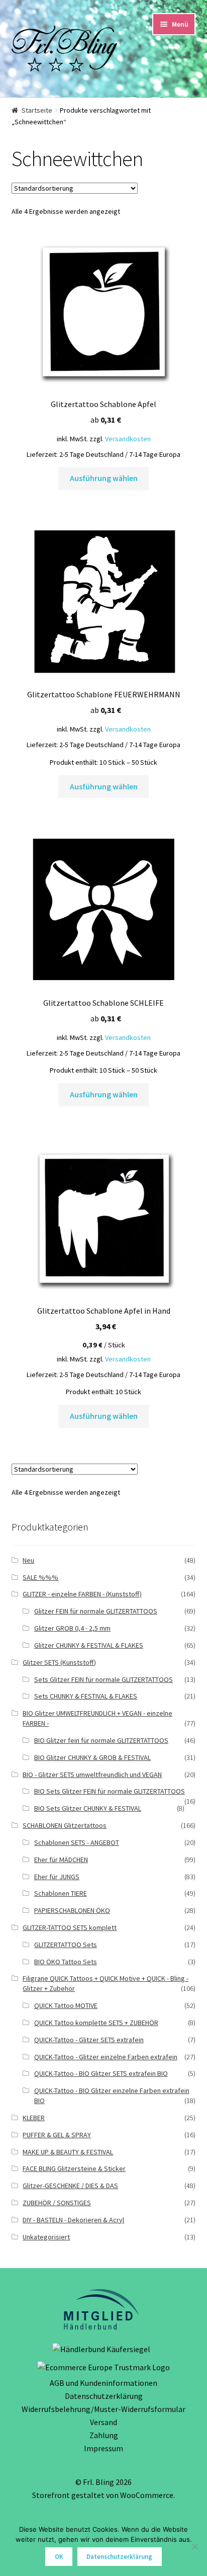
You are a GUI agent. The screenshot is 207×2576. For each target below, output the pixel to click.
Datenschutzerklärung (104, 2396)
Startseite (37, 110)
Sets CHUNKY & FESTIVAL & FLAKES (86, 1696)
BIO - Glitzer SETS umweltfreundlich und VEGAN (92, 1775)
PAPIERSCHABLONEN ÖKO (72, 1910)
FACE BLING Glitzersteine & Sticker (74, 2168)
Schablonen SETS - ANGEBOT (77, 1842)
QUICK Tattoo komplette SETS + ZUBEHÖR (96, 2023)
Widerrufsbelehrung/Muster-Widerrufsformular (103, 2409)
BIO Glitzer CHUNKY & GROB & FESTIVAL (92, 1757)
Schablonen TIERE (61, 1893)
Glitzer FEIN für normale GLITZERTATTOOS (96, 1611)
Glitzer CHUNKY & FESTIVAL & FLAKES (89, 1645)
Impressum (103, 2448)
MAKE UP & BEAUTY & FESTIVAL (68, 2152)
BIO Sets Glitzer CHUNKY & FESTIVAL (88, 1808)
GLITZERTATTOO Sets (66, 1945)
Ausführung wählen (104, 478)
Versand (103, 2422)
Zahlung (104, 2435)
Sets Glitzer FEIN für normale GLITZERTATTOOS (103, 1679)
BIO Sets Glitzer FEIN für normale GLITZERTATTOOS (110, 1791)
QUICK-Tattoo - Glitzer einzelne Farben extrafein (106, 2057)
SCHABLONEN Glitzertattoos (65, 1825)
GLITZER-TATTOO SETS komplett (70, 1927)
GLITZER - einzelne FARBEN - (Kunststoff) (82, 1594)
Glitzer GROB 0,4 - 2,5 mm (72, 1628)
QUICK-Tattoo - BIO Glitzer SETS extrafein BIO (101, 2073)
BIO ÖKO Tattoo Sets (66, 1962)
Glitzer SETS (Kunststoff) (59, 1662)
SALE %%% (40, 1577)
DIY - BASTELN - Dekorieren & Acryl (73, 2220)
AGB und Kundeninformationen (103, 2383)
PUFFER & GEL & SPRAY (57, 2135)
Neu (28, 1560)
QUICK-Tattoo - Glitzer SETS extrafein (89, 2040)
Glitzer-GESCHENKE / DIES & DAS (70, 2186)
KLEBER (34, 2118)
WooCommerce (147, 2495)
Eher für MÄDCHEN (61, 1860)
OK (59, 2557)
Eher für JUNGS (57, 1877)
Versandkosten (128, 439)
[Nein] (194, 2546)
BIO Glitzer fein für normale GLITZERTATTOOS (101, 1740)
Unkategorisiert (46, 2237)
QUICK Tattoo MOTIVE (66, 2005)
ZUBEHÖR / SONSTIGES (57, 2203)
